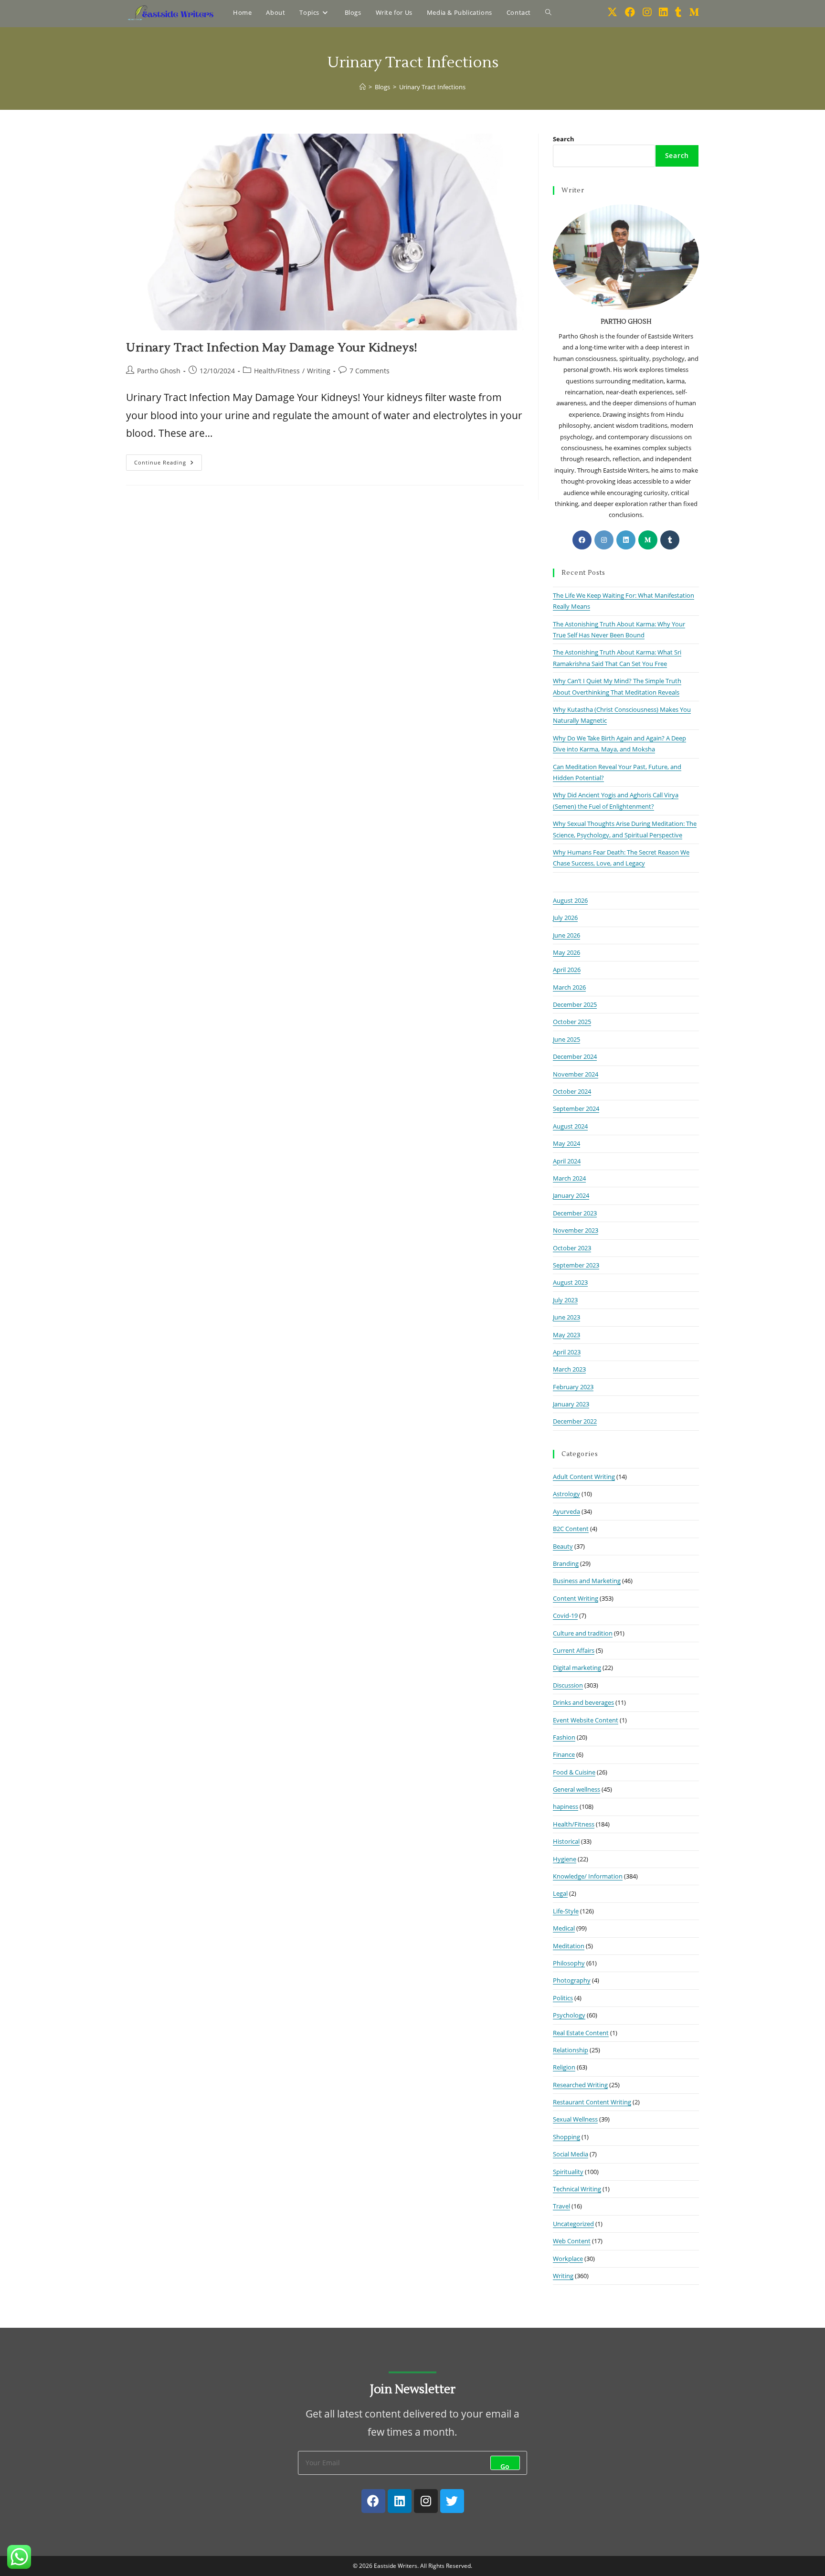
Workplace (568, 2259)
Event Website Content (586, 1720)
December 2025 (575, 1004)
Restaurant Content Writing (592, 2102)
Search (564, 139)
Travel (561, 2206)
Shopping (566, 2137)
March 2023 (569, 1369)
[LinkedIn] (626, 540)
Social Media (571, 2154)
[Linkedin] (400, 2501)
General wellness (576, 1789)
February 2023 (573, 1387)
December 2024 (575, 1056)
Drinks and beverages (583, 1702)
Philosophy (569, 1963)
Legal (560, 1893)
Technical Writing (577, 2189)
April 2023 (567, 1352)
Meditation (569, 1946)
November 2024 (576, 1074)
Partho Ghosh (159, 371)
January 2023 (571, 1404)
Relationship (571, 2050)
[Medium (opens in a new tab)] (694, 12)
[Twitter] (452, 2501)
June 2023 (566, 1317)
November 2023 (576, 1230)
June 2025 (566, 1039)
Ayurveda (566, 1511)
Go (505, 2466)
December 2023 (575, 1213)
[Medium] (648, 540)
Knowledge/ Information (588, 1876)
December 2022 (575, 1421)
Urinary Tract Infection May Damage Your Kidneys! (272, 348)
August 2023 (570, 1282)
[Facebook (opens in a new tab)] (630, 12)
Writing (319, 371)
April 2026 (567, 970)
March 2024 (569, 1178)
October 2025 (572, 1022)
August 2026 (570, 900)
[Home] (363, 87)
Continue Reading (168, 460)
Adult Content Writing (584, 1477)
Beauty (563, 1546)
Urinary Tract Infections (432, 87)
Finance (564, 1754)
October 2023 (572, 1248)
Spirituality (568, 2172)
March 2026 (569, 987)
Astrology (566, 1494)
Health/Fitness (277, 371)
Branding (566, 1563)
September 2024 (576, 1109)
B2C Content (571, 1529)
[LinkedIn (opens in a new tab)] (663, 12)
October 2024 (572, 1091)
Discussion (568, 1685)
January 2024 (571, 1195)
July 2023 (565, 1300)
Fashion (564, 1737)
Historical (566, 1841)
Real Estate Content (581, 2033)
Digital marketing (577, 1668)
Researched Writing (580, 2085)
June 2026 (566, 935)
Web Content (572, 2241)
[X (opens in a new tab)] (612, 12)
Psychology (569, 2015)
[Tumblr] (670, 540)
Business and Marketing (587, 1581)
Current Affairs (574, 1650)
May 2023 (566, 1335)
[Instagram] (604, 540)
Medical (564, 1928)
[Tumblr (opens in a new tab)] (678, 12)
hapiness (566, 1806)
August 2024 (570, 1126)
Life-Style (566, 1911)
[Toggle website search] (548, 12)
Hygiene (565, 1859)
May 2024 (566, 1143)
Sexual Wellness (575, 2119)
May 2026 (566, 952)
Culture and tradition (583, 1633)
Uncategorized (573, 2224)
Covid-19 (565, 1615)
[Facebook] (582, 540)
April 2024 (567, 1161)
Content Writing (576, 1598)
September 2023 (576, 1265)
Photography (572, 1980)
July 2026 (565, 918)
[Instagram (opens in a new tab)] (647, 12)
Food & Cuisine (574, 1772)
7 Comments (370, 371)
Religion (564, 2067)
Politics (563, 1998)
